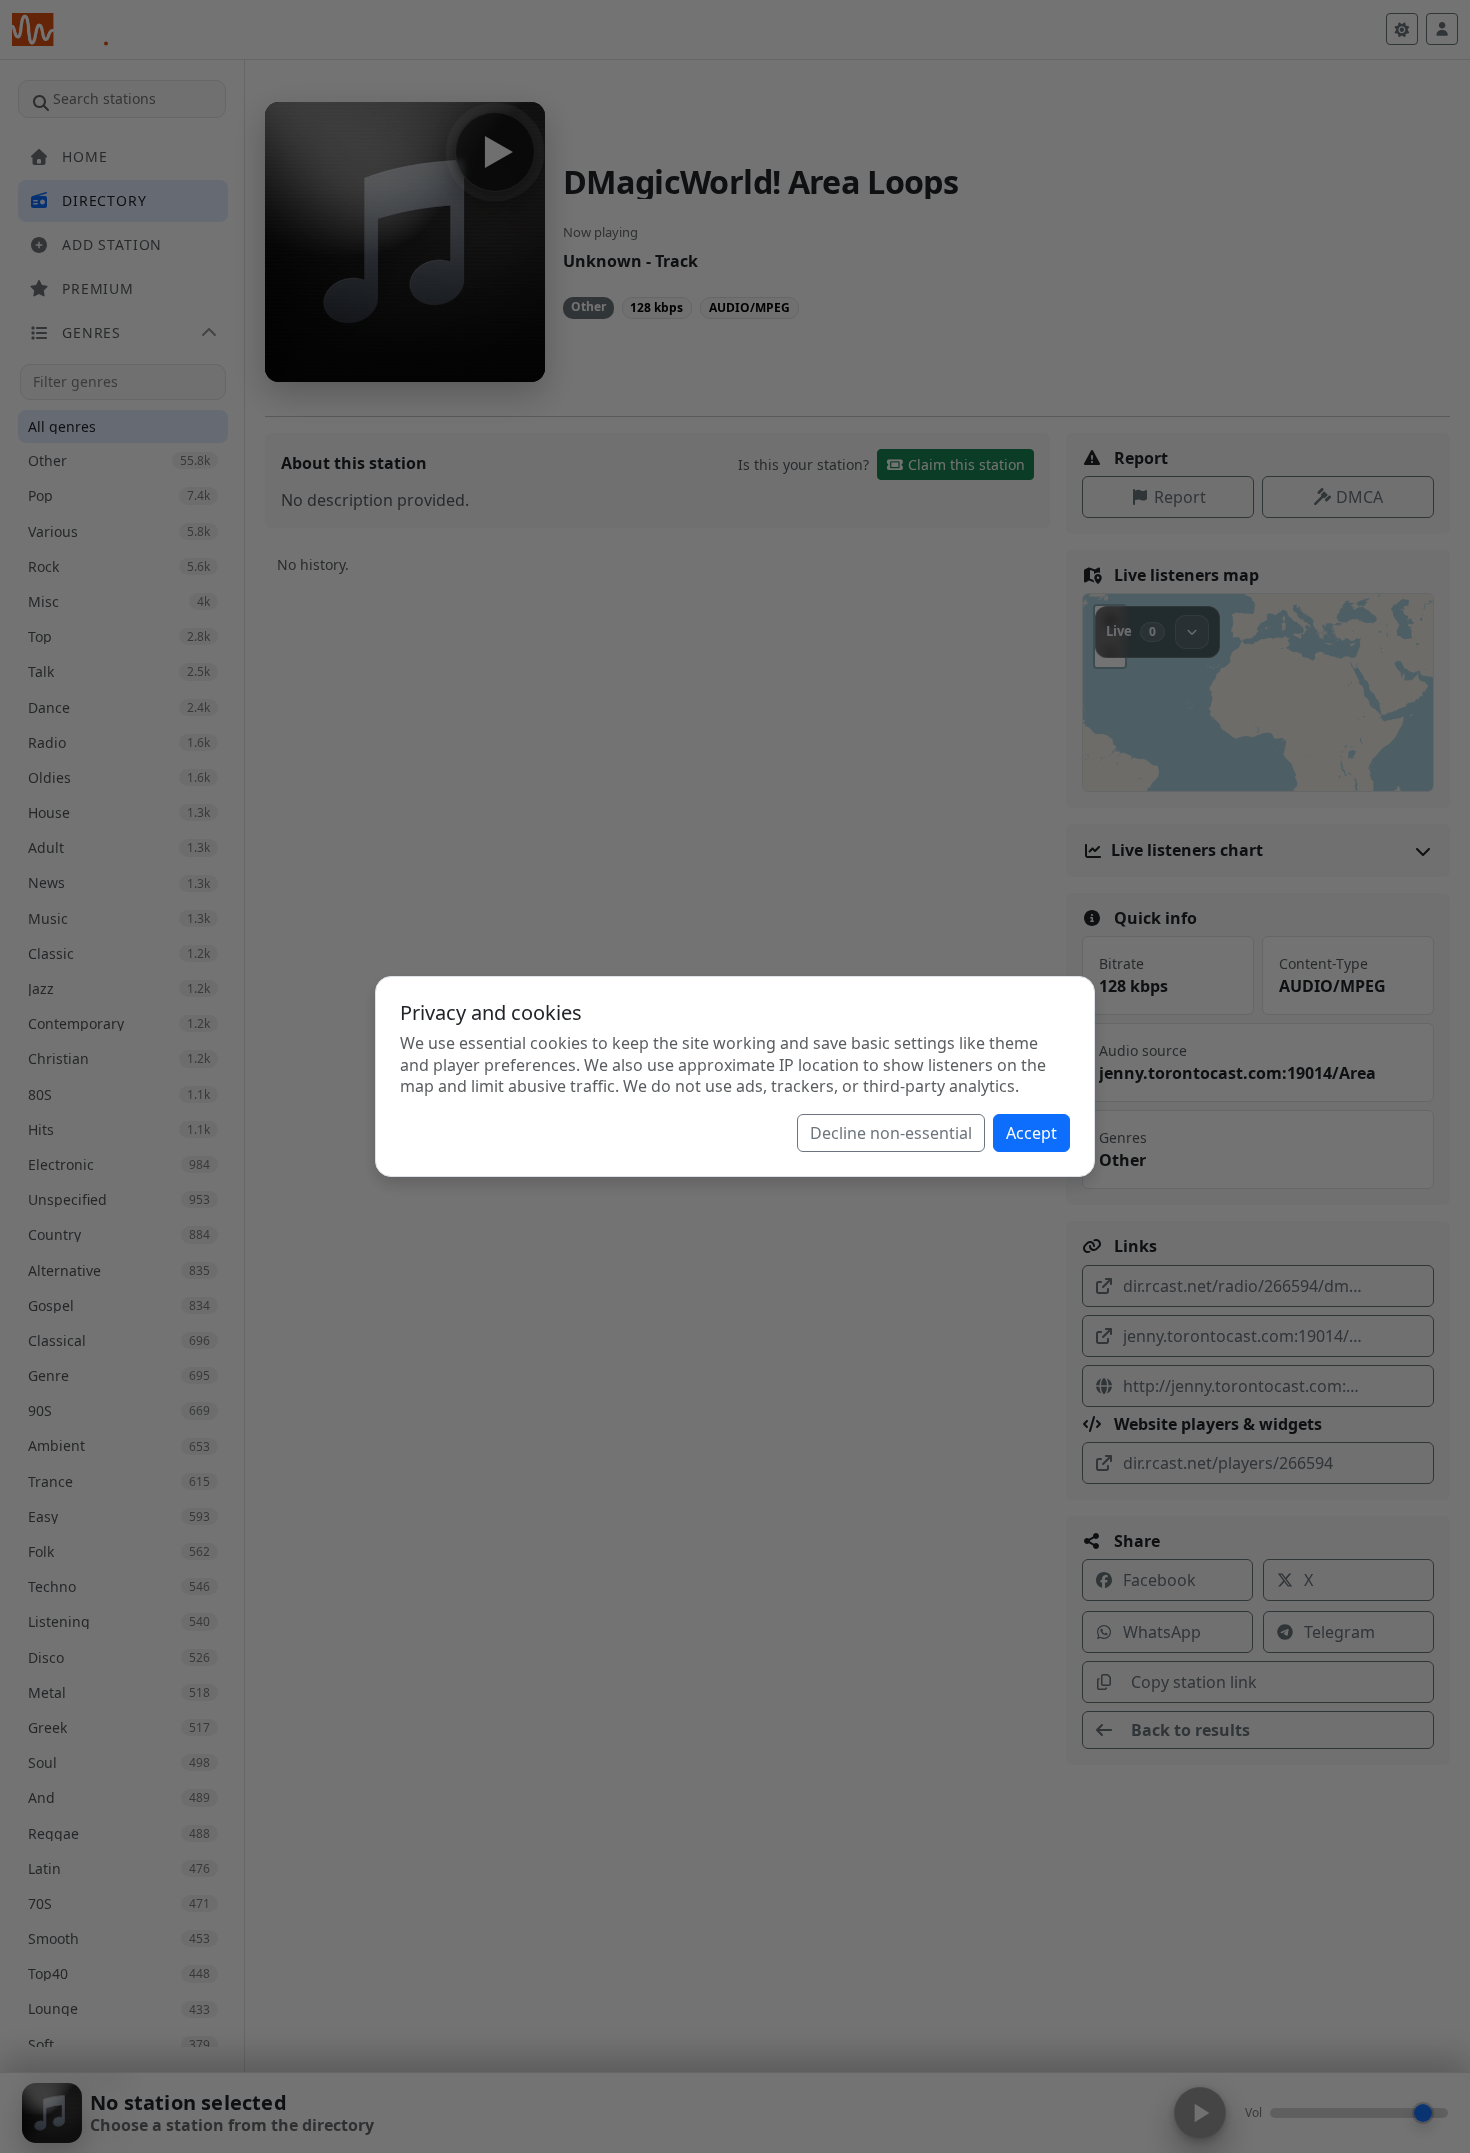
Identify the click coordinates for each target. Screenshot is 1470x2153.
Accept (1031, 1133)
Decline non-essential (891, 1133)
